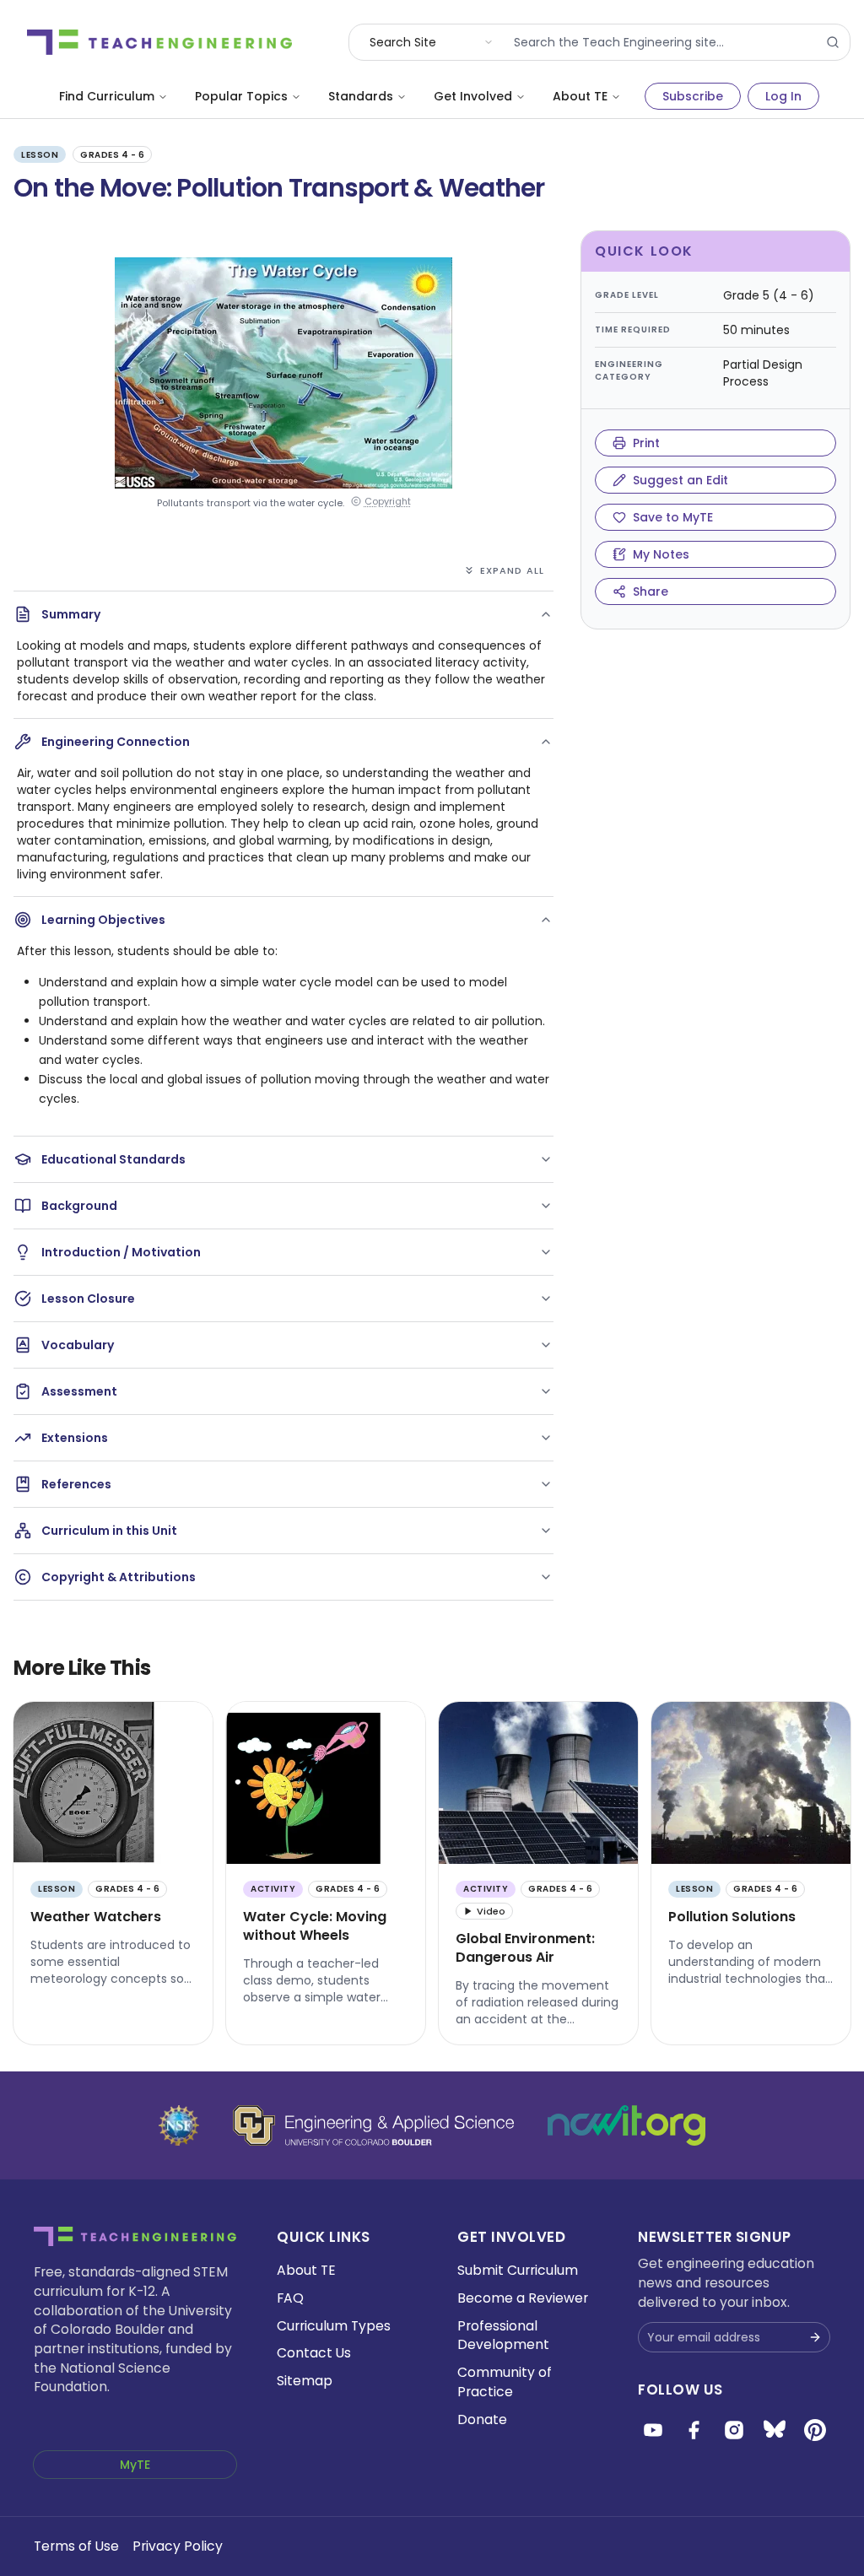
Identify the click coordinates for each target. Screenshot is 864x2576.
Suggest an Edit (680, 480)
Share (651, 591)
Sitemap (305, 2381)
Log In (783, 96)
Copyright (388, 502)
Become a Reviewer (523, 2298)
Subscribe (693, 96)
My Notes (661, 554)
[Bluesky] (775, 2430)
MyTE (135, 2465)
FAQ (290, 2298)
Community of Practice (505, 2382)
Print (646, 443)
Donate (482, 2419)
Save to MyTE (673, 517)
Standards (361, 96)
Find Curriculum (107, 96)
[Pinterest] (815, 2430)
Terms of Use (76, 2546)
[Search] (833, 42)
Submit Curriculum (518, 2270)
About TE (580, 96)
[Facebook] (694, 2430)
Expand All (512, 570)
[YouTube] (653, 2430)
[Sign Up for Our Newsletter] (815, 2337)
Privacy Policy (178, 2546)
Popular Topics (241, 96)
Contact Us (314, 2353)
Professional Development (503, 2336)
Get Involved (473, 96)
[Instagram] (734, 2430)
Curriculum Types (334, 2326)
